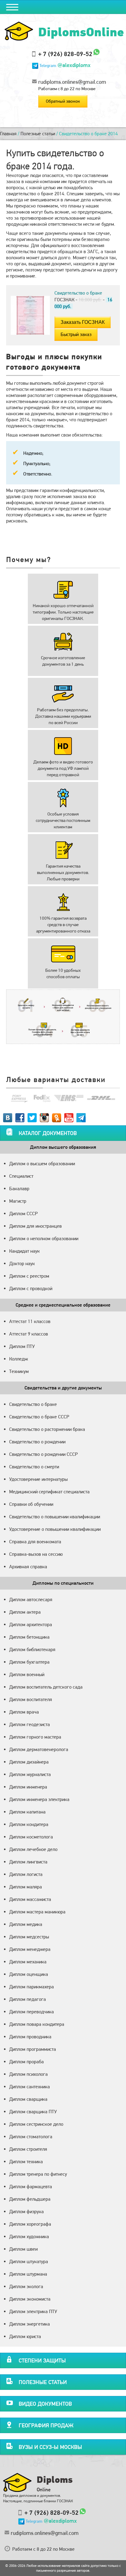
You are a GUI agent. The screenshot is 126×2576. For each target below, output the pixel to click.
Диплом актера (25, 1612)
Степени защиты (42, 2360)
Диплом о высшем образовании (42, 1164)
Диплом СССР (23, 1214)
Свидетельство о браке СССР (39, 1417)
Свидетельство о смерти (34, 1467)
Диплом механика (28, 1962)
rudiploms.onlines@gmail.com (72, 82)
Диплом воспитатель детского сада (46, 1687)
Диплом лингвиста (28, 1862)
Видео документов (45, 2404)
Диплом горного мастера (35, 1737)
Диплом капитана (27, 1812)
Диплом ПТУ (22, 1346)
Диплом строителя (28, 2149)
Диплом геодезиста (30, 1724)
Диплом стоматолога (31, 2137)
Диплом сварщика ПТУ (33, 2112)
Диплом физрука (26, 2212)
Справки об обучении (31, 1504)
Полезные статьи (38, 134)
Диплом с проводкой (31, 1288)
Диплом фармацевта (31, 2187)
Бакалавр (19, 1189)
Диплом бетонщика (29, 1637)
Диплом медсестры (29, 1937)
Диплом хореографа (30, 2224)
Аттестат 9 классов (29, 1334)
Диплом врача (24, 1712)
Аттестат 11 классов (30, 1321)
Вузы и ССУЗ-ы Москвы (50, 2447)
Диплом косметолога (31, 1837)
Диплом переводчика (31, 2012)
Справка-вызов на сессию (36, 1554)
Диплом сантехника (30, 2087)
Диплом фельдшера (30, 2199)
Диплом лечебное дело (33, 1849)
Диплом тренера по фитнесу (38, 2174)
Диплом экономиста (30, 2299)
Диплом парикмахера (31, 1987)
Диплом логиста (26, 1874)
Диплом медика (26, 1924)
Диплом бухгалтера (29, 1662)
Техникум (19, 1371)
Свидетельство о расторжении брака (47, 1429)
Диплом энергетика (30, 2324)
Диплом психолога (28, 2074)
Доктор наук (22, 1263)
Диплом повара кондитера (37, 2024)
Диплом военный (27, 1674)
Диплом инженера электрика (39, 1799)
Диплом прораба (26, 2062)
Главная (8, 134)
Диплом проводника (30, 2037)
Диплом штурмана (28, 2274)
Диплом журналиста (30, 1774)
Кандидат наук (24, 1251)
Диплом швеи (23, 2249)
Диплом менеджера (30, 1949)
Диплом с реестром (29, 1276)
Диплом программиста (33, 2049)
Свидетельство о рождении (37, 1442)
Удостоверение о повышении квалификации (55, 1529)
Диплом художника (29, 2236)
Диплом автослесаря (31, 1599)
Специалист (21, 1176)
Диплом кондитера (29, 1824)
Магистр (18, 1201)
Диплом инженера (28, 1787)
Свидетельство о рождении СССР (43, 1454)
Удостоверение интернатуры (38, 1479)
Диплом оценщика (29, 1974)
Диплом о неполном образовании (44, 1238)
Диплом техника (26, 2162)
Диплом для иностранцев (35, 1226)
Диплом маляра (26, 1887)
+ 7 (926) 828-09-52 (65, 54)
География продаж (46, 2425)
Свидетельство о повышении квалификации (55, 1517)
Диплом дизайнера (29, 1762)
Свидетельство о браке (33, 1404)
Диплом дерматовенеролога (39, 1749)
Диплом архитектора (31, 1624)
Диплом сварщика (28, 2099)
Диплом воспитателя (31, 1699)
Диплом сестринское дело (36, 2124)
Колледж (19, 1359)
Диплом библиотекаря (32, 1649)
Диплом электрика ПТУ (33, 2311)
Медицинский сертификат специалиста (49, 1492)
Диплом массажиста (30, 1899)
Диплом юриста (25, 2336)
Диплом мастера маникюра (37, 1912)
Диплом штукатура (29, 2261)
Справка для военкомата (35, 1542)
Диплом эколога (26, 2286)
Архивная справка (28, 1567)
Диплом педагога (28, 1999)
